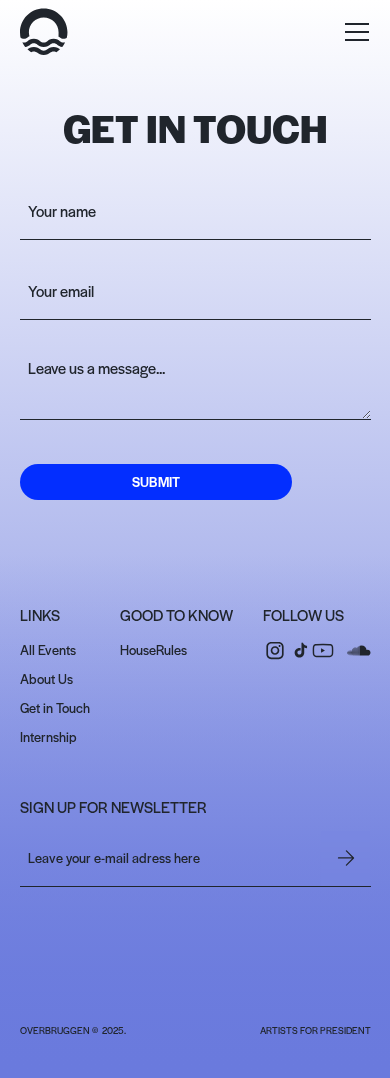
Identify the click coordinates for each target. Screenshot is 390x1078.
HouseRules (153, 649)
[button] (357, 32)
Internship (48, 736)
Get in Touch (55, 707)
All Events (48, 649)
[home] (44, 32)
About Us (46, 678)
